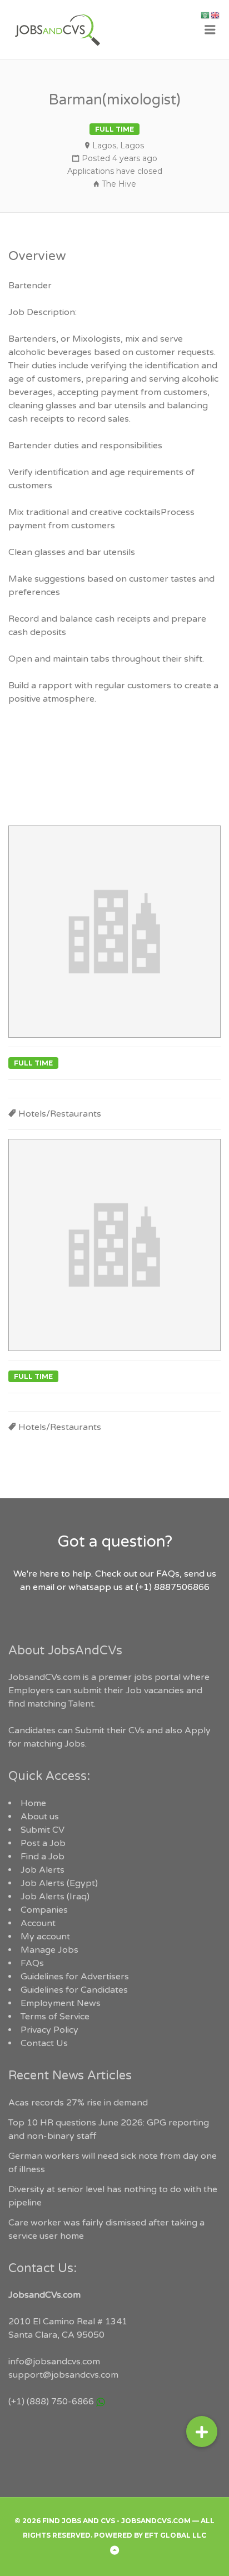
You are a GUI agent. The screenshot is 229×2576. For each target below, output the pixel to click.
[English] (216, 15)
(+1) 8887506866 (173, 1587)
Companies (44, 1910)
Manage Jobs (49, 1950)
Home (33, 1803)
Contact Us (44, 2043)
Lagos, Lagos (118, 146)
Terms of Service (55, 2017)
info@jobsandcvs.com (54, 2362)
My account (45, 1937)
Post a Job (43, 1843)
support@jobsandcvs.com (63, 2375)
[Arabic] (206, 15)
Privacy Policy (49, 2030)
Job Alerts (43, 1870)
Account (38, 1923)
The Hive (119, 184)
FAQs (32, 1963)
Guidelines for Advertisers (75, 1977)
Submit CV (43, 1830)
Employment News (61, 2003)
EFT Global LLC (175, 2535)
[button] (202, 2432)
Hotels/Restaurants (60, 1114)
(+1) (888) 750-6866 (51, 2402)
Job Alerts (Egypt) (59, 1883)
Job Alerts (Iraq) (55, 1897)
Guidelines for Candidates (74, 1990)
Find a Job (43, 1857)
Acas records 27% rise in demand (78, 2103)
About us (40, 1817)
